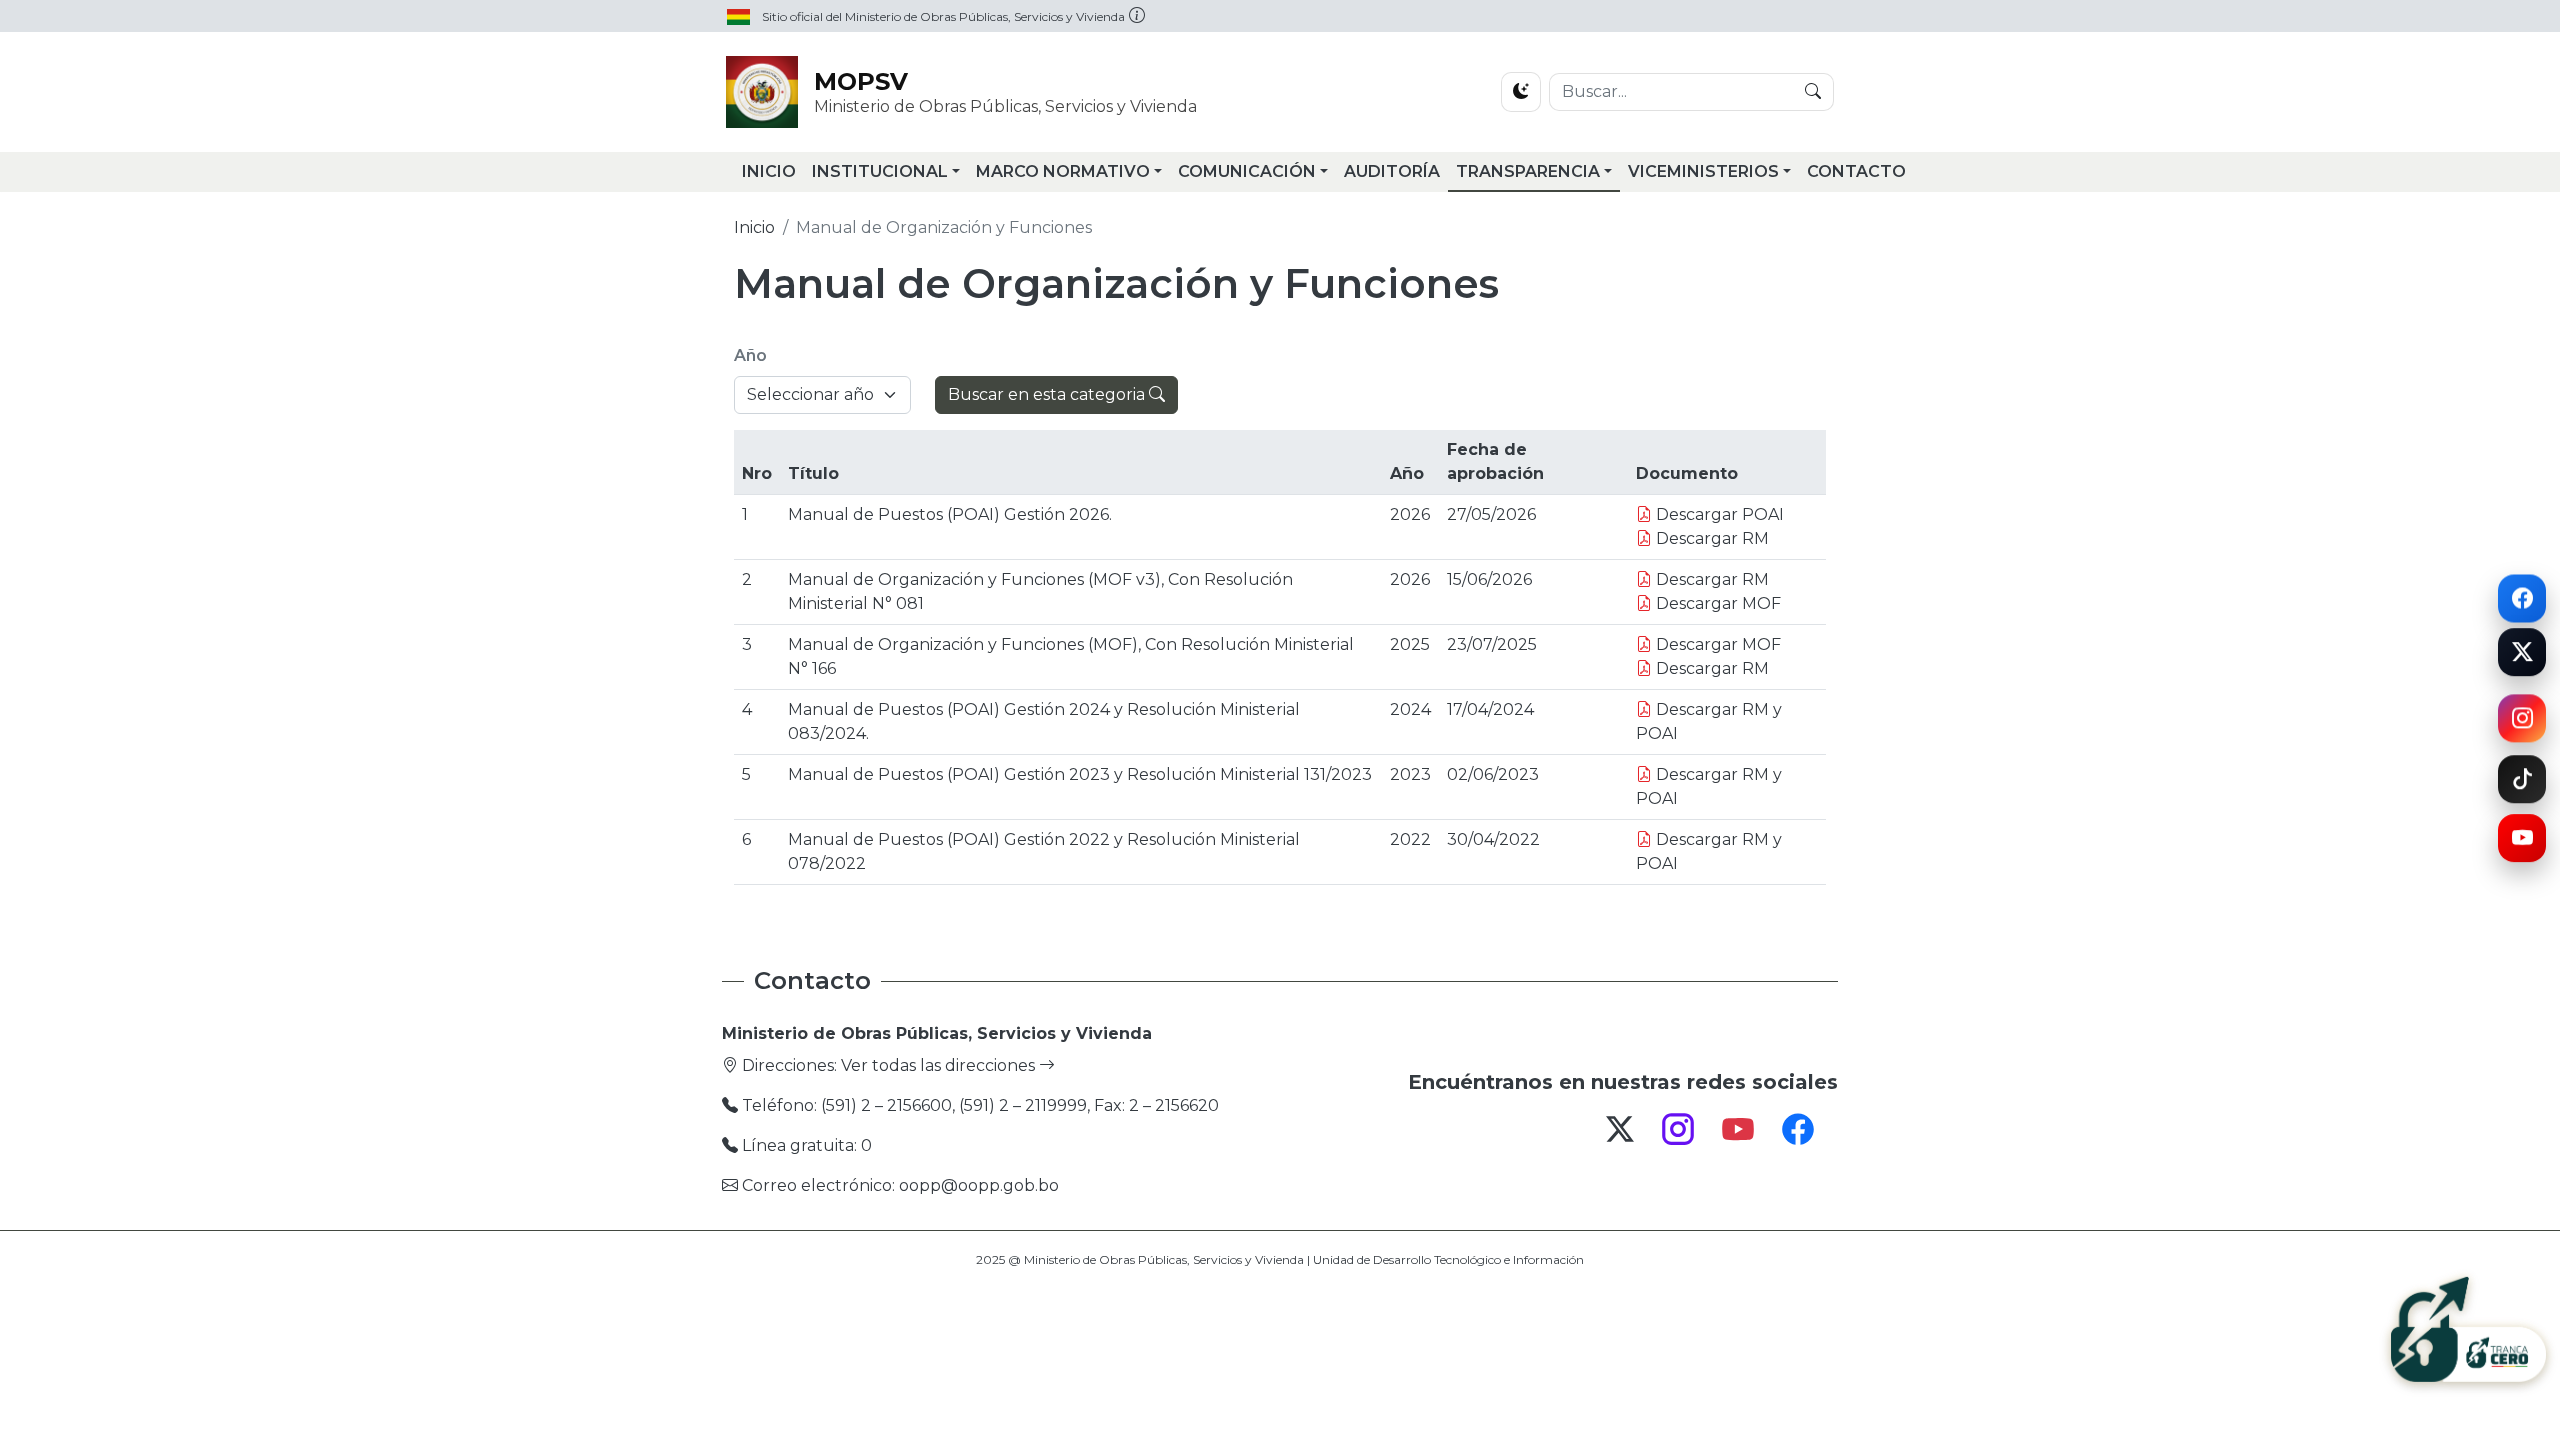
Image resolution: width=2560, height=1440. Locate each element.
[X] (2522, 657)
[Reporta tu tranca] (2468, 1331)
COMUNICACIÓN (1247, 171)
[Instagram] (2522, 723)
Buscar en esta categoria (1048, 394)
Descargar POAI (1718, 514)
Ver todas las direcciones (940, 1065)
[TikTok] (2522, 776)
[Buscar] (1813, 92)
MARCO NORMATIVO (1063, 171)
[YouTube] (2522, 841)
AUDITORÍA (1392, 171)
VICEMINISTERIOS (1703, 171)
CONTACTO (1856, 171)
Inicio (754, 227)
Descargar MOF (1716, 603)
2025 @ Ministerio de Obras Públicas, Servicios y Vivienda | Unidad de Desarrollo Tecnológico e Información (1280, 1259)
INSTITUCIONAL (880, 171)
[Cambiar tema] (1521, 92)
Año (750, 355)
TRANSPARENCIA (1528, 171)
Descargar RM (1710, 538)
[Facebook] (2522, 596)
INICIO (769, 171)
